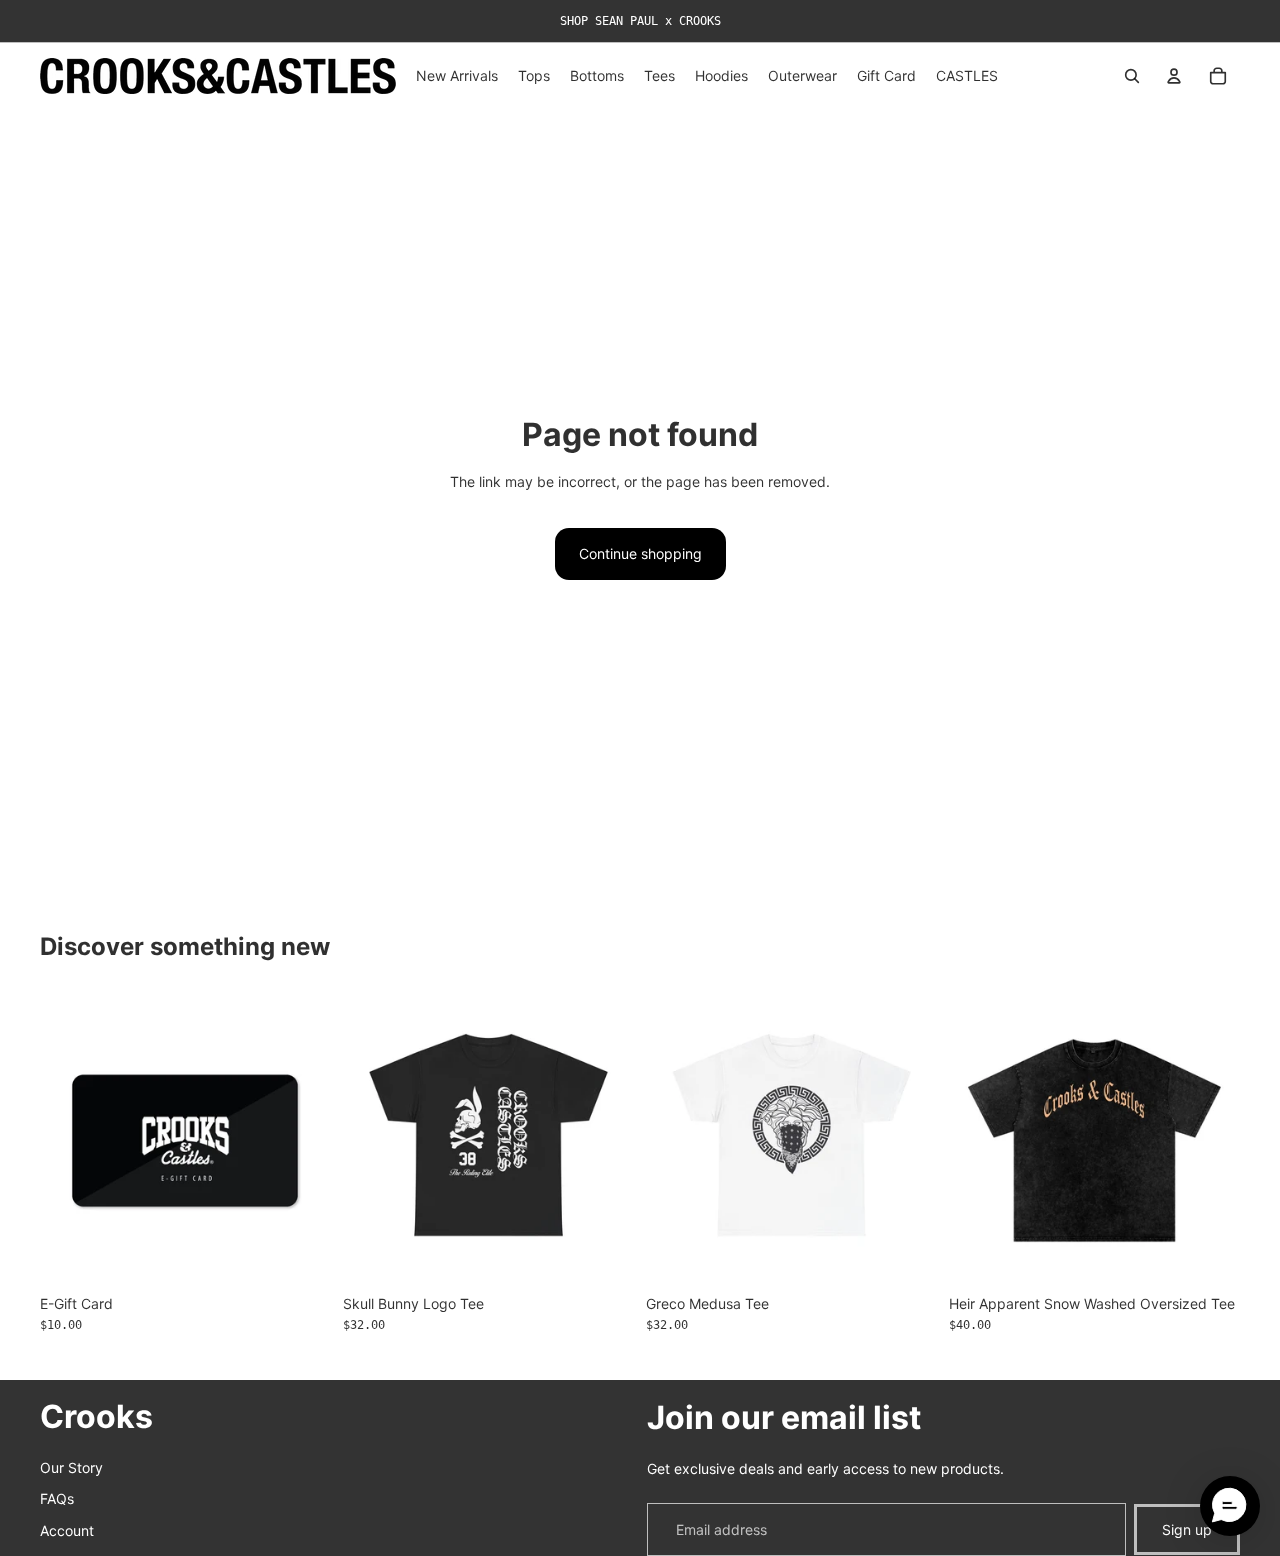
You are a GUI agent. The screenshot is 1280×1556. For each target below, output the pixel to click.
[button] (1230, 1506)
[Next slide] (1210, 1141)
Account (67, 1530)
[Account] (1174, 76)
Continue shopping (640, 553)
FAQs (57, 1499)
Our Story (71, 1467)
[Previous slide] (979, 1141)
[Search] (1132, 76)
